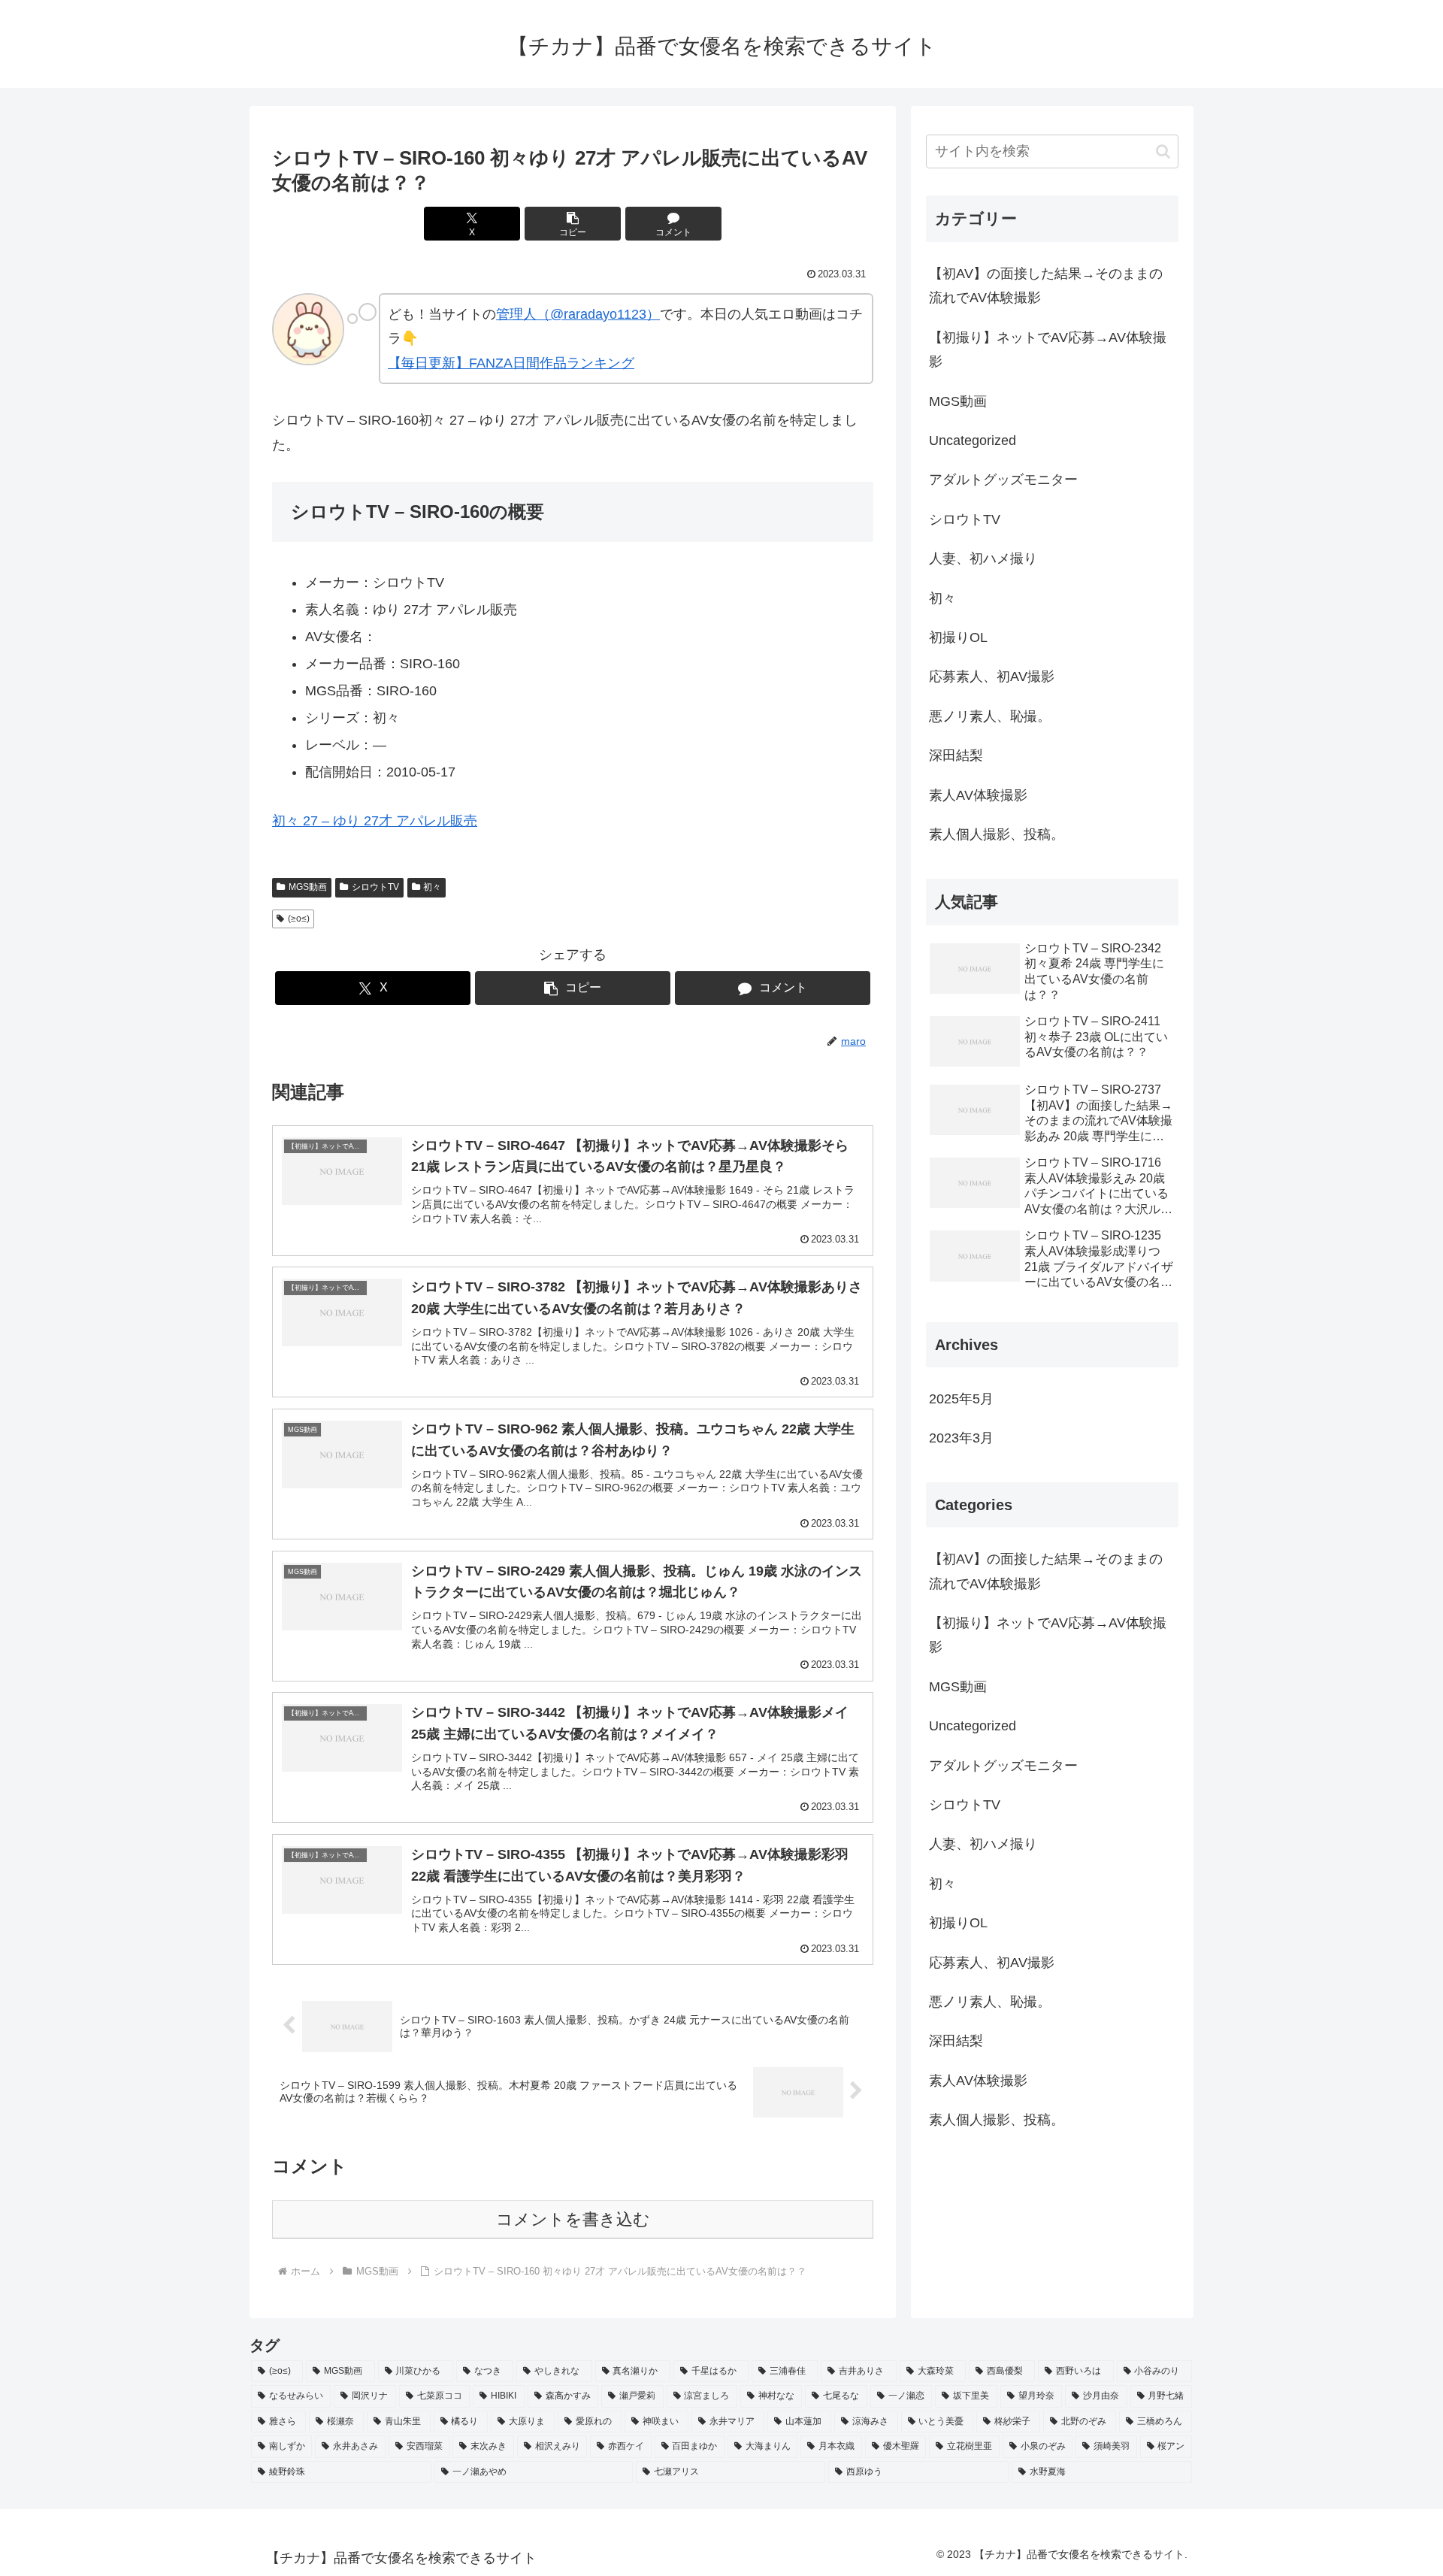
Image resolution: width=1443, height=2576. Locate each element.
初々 (432, 887)
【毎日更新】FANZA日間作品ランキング (511, 363)
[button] (573, 224)
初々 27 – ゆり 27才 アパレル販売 (375, 821)
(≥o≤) (299, 919)
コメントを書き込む (573, 2219)
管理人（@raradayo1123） (578, 314)
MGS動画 (308, 887)
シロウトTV (375, 887)
